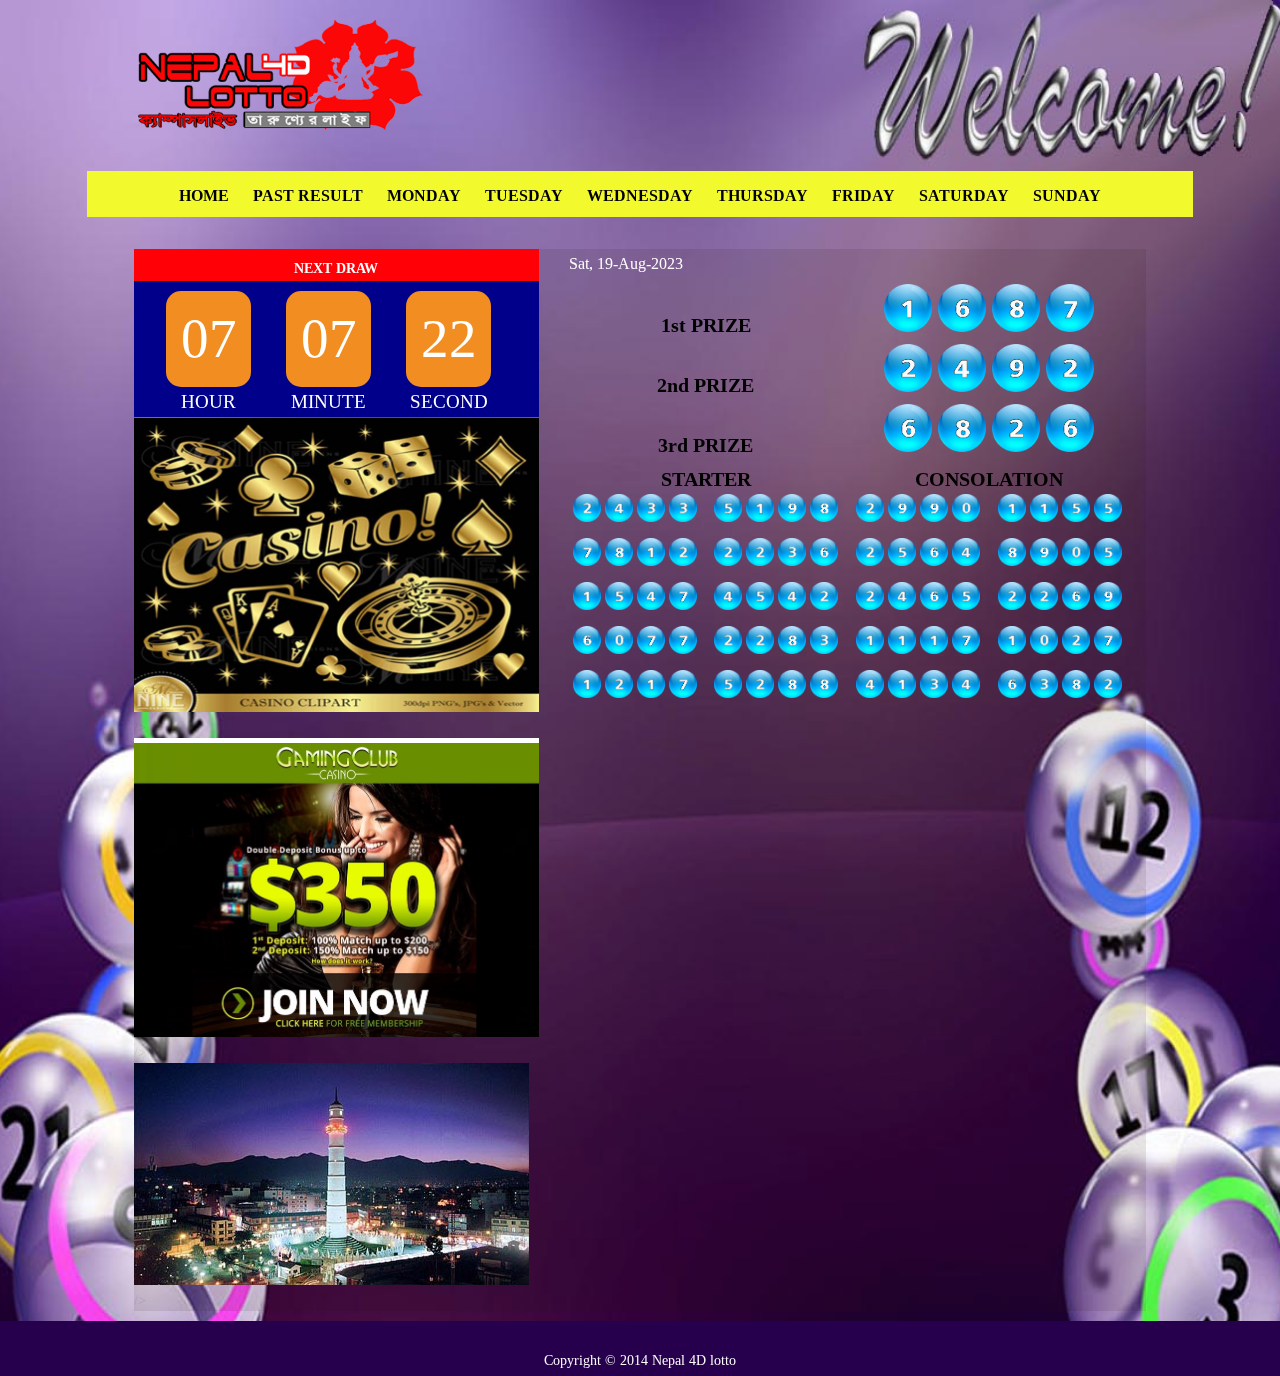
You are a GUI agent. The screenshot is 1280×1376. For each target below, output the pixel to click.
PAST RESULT (308, 195)
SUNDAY (1067, 195)
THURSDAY (762, 195)
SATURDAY (964, 195)
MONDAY (424, 195)
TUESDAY (524, 195)
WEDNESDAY (640, 195)
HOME (204, 195)
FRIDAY (863, 195)
